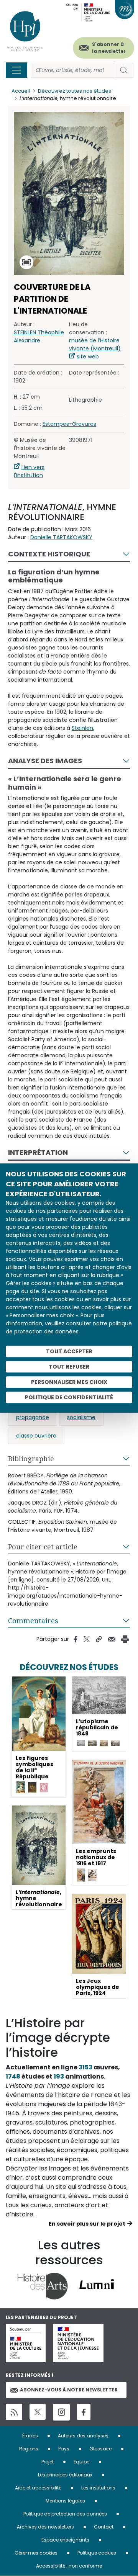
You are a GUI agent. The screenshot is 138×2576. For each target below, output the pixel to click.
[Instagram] (61, 2412)
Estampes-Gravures (69, 424)
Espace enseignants (65, 2540)
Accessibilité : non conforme (69, 2566)
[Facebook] (84, 2412)
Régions (29, 2449)
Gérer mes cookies (36, 2553)
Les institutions (98, 2488)
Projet (48, 2462)
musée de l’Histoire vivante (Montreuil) (95, 344)
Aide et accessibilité (38, 2488)
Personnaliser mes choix (69, 1382)
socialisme (81, 1417)
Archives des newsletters (45, 2527)
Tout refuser (69, 1367)
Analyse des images (45, 761)
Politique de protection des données (65, 2514)
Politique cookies (97, 2553)
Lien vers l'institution (29, 471)
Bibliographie (31, 1459)
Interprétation (38, 1152)
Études (30, 2436)
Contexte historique (49, 554)
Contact (104, 2527)
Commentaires (33, 1621)
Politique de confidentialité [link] (69, 1397)
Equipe (81, 2462)
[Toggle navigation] (16, 70)
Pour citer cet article (43, 1547)
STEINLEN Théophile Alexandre (39, 336)
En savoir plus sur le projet (87, 2224)
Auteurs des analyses (83, 2436)
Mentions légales (65, 2501)
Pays (64, 2449)
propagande (33, 1417)
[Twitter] (38, 2412)
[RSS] (14, 2412)
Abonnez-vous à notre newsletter (69, 2390)
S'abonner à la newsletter (109, 48)
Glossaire (100, 2449)
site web (88, 357)
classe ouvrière (36, 1436)
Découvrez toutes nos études (75, 91)
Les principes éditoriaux (65, 2475)
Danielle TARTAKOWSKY (61, 537)
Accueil (21, 91)
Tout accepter (69, 1351)
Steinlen (82, 728)
